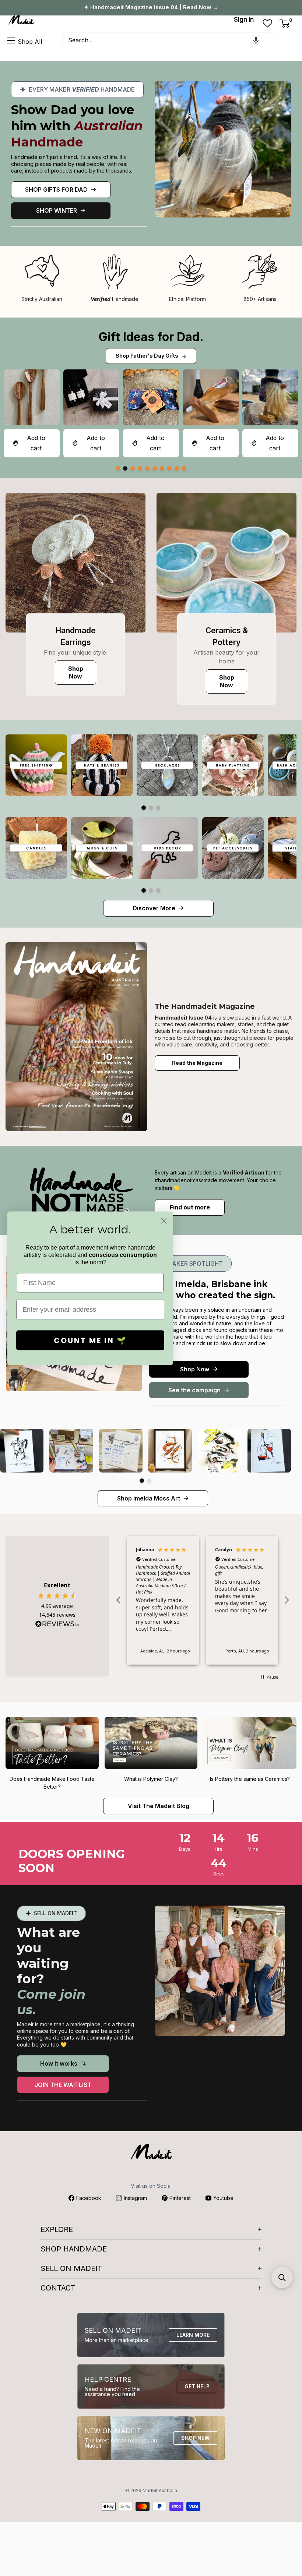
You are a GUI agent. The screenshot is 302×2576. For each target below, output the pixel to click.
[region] (203, 1600)
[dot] (118, 468)
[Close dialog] (164, 1221)
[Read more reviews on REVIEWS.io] (57, 1626)
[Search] (285, 40)
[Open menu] (11, 40)
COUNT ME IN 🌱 (90, 1340)
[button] (256, 40)
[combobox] (169, 40)
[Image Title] (75, 563)
